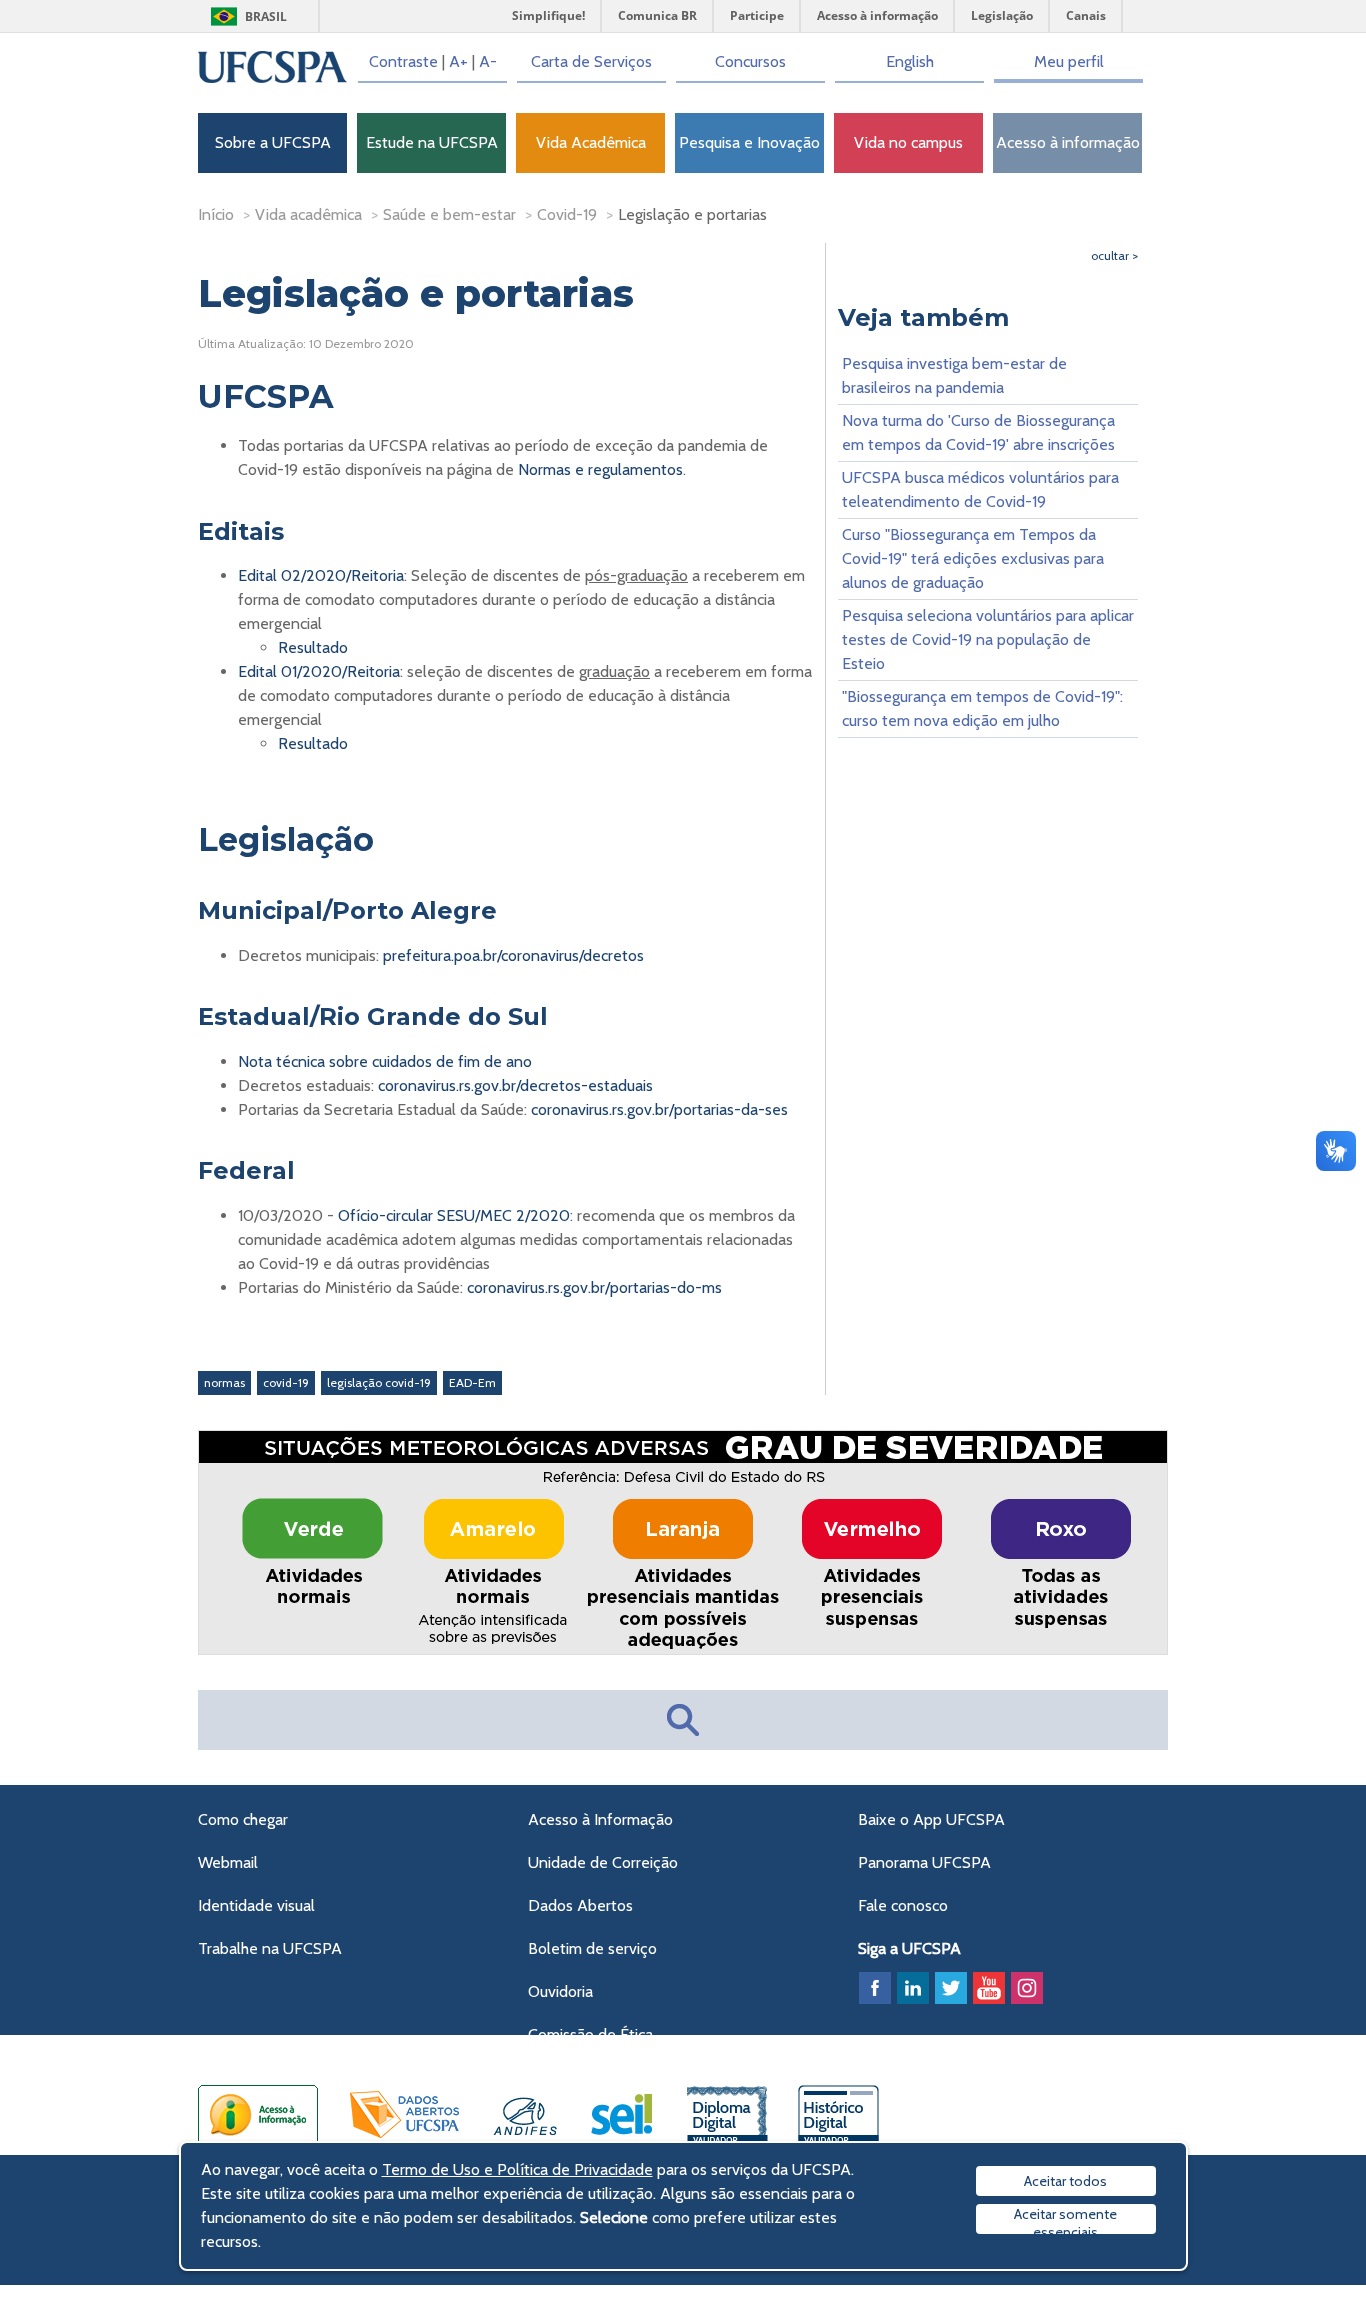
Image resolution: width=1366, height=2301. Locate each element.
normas (224, 1382)
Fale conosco (903, 1905)
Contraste (403, 61)
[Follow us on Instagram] (1027, 1988)
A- (488, 61)
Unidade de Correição (603, 1862)
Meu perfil (1069, 61)
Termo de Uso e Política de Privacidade (517, 2169)
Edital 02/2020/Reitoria (321, 575)
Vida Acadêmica (591, 142)
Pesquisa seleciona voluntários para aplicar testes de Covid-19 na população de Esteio (988, 639)
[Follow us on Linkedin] (913, 1988)
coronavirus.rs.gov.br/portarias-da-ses (659, 1109)
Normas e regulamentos (600, 469)
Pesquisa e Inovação (749, 142)
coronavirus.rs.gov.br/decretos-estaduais (515, 1085)
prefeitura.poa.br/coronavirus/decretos (513, 955)
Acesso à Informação (600, 1819)
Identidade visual (256, 1905)
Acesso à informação (1068, 142)
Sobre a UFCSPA (273, 142)
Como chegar (243, 1819)
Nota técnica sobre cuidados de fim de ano (385, 1061)
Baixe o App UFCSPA (931, 1819)
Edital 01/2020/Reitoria (319, 671)
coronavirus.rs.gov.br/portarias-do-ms (594, 1287)
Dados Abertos (580, 1905)
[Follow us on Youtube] (989, 1988)
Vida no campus (908, 142)
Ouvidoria (560, 1991)
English (910, 61)
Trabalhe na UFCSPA (270, 1948)
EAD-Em (472, 1382)
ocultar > (1114, 255)
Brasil (266, 16)
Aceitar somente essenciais (1065, 2219)
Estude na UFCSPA (432, 142)
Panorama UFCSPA (924, 1862)
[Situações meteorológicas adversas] (684, 1650)
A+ (458, 61)
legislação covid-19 (379, 1382)
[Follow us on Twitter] (951, 1988)
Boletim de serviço (592, 1948)
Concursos (750, 61)
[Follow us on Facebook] (875, 1988)
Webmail (228, 1862)
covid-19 (286, 1382)
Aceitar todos (1065, 2181)
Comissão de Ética (590, 2034)
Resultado (313, 647)
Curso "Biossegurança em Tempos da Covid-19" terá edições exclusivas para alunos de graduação (973, 558)
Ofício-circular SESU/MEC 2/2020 (454, 1215)
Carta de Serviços (591, 61)
